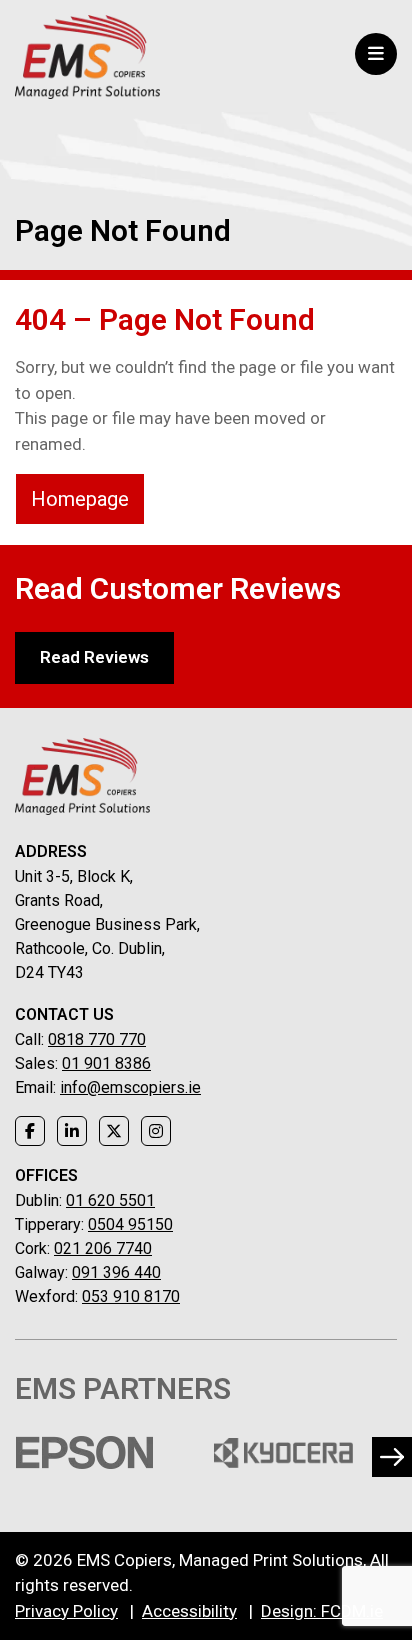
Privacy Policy (66, 1611)
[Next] (392, 1457)
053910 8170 (131, 1296)
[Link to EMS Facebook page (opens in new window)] (30, 1131)
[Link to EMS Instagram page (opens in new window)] (156, 1131)
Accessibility (189, 1611)
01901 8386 (106, 1063)
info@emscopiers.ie (130, 1087)
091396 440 (116, 1272)
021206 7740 (103, 1248)
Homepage (80, 499)
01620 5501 (110, 1200)
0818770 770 (97, 1039)
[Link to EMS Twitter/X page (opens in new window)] (114, 1131)
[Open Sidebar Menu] (376, 54)
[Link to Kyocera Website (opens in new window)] (283, 1453)
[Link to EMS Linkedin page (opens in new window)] (72, 1131)
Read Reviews (94, 657)
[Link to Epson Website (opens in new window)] (84, 1453)
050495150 (130, 1224)
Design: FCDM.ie (322, 1611)
